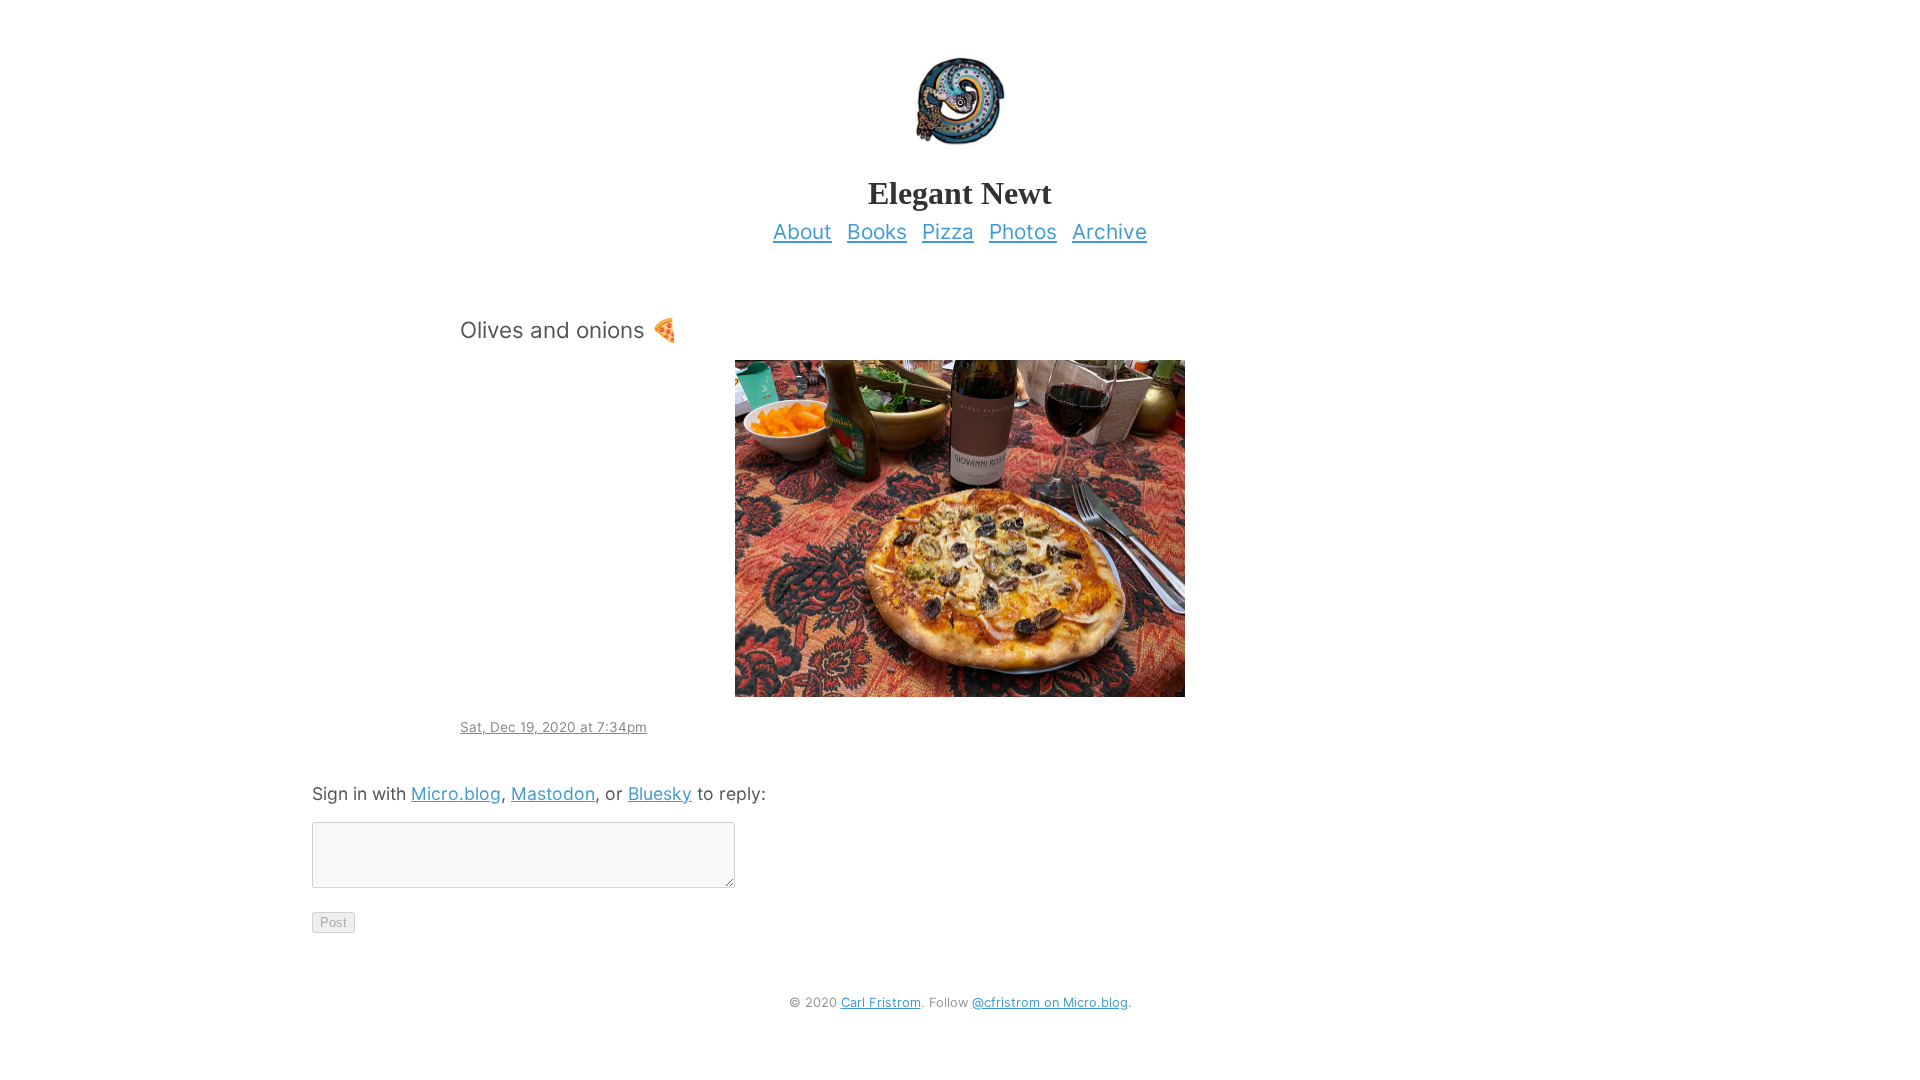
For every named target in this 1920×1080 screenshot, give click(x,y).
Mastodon (553, 793)
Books (877, 231)
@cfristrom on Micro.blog (1050, 1002)
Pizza (948, 231)
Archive (1109, 231)
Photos (1023, 231)
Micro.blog (456, 793)
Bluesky (660, 793)
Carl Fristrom (881, 1002)
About (802, 231)
